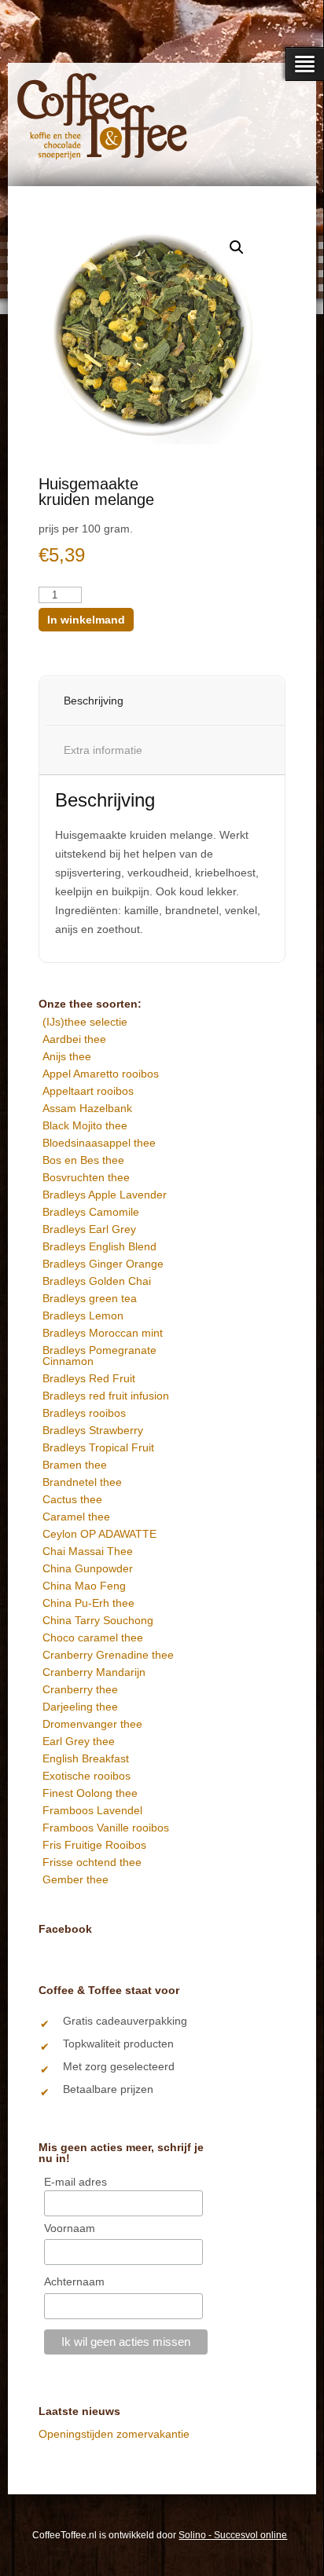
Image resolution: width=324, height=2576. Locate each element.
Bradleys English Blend (99, 1246)
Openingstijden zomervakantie (114, 2434)
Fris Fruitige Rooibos (94, 1845)
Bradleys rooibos (84, 1413)
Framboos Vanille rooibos (106, 1828)
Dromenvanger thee (92, 1724)
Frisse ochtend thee (92, 1862)
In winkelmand (86, 620)
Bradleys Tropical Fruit (98, 1447)
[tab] (181, 701)
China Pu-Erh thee (88, 1603)
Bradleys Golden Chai (97, 1281)
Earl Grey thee (79, 1741)
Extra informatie (103, 750)
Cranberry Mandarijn (94, 1672)
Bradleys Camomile (91, 1212)
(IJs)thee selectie (85, 1022)
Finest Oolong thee (90, 1793)
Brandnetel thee (82, 1482)
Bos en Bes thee (83, 1160)
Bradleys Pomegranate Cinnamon (99, 1356)
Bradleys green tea (90, 1298)
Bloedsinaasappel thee (99, 1143)
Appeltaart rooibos (88, 1091)
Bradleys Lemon (83, 1315)
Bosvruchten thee (86, 1177)
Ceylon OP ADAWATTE (99, 1534)
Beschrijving (94, 701)
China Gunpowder (88, 1568)
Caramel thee (76, 1517)
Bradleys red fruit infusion (106, 1396)
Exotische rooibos (87, 1776)
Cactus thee (72, 1499)
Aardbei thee (74, 1039)
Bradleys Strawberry (93, 1430)
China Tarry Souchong (98, 1620)
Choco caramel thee (93, 1637)
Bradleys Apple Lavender (105, 1195)
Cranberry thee (80, 1689)
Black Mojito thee (85, 1125)
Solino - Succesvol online (233, 2535)
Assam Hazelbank (87, 1108)
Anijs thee (67, 1056)
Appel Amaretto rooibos (101, 1074)
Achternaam (74, 2281)
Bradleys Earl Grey (89, 1229)
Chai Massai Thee (88, 1551)
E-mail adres (75, 2182)
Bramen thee (75, 1465)
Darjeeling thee (80, 1707)
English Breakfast (86, 1758)
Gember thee (75, 1879)
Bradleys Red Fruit (89, 1378)
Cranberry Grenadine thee (108, 1655)
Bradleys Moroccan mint (103, 1333)
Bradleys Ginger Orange (103, 1264)
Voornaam (70, 2228)
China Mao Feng (84, 1586)
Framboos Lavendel (92, 1810)
